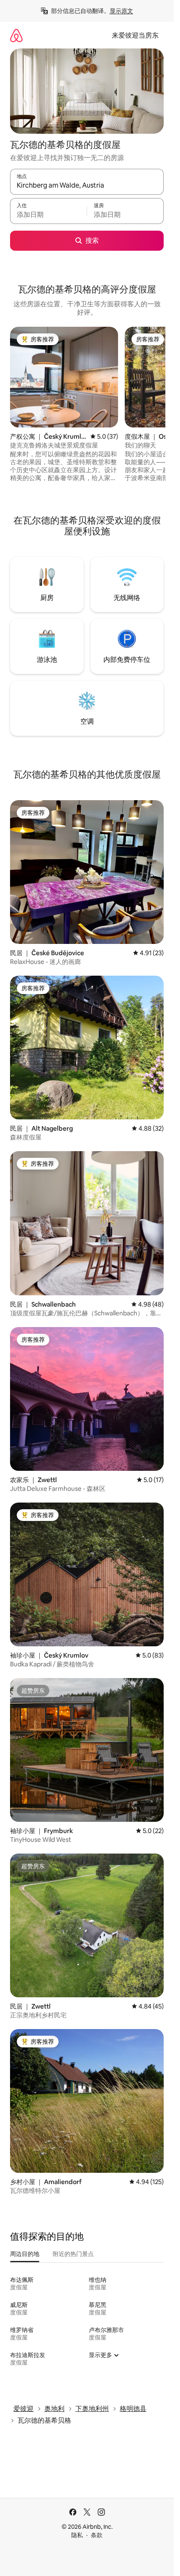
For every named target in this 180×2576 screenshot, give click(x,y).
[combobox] (87, 186)
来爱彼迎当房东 (135, 35)
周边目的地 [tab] (25, 2254)
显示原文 (121, 11)
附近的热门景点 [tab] (73, 2254)
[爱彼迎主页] (16, 35)
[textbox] (48, 215)
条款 (97, 2535)
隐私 (77, 2535)
